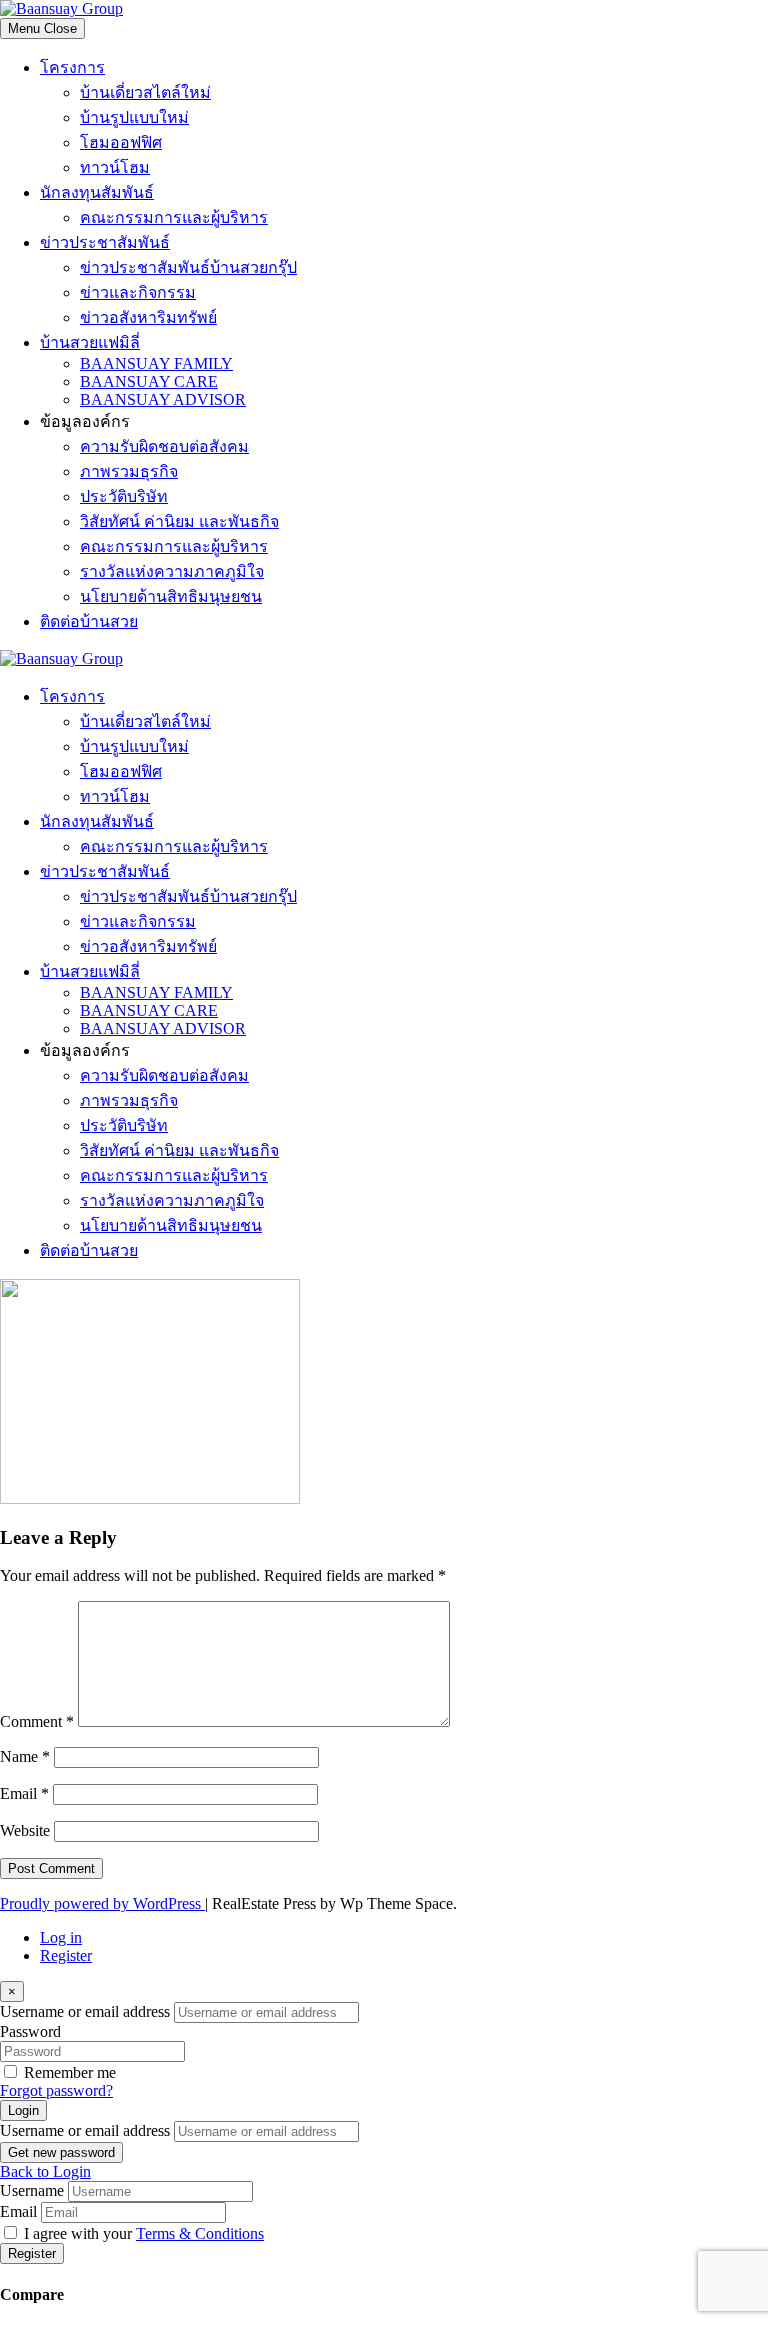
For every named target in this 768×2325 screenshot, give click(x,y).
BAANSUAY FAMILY (156, 363)
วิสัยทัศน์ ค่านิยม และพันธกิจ (179, 521)
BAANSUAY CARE (149, 381)
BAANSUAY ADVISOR (163, 399)
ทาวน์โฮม (115, 167)
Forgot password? (56, 2090)
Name (25, 1756)
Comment (37, 1721)
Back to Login (45, 2171)
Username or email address (85, 2011)
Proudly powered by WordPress (102, 1903)
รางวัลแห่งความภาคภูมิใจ (172, 571)
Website (25, 1830)
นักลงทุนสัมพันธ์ (97, 192)
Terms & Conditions (200, 2233)
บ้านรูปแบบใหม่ (134, 117)
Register (66, 1955)
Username (32, 2190)
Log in (61, 1937)
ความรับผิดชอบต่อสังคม (164, 446)
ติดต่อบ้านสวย (89, 621)
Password (30, 2031)
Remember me (70, 2072)
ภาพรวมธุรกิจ (129, 471)
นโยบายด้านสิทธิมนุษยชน (171, 596)
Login (23, 2110)
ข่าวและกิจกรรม (138, 292)
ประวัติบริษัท (124, 496)
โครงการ (72, 67)
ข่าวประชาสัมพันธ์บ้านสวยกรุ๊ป (188, 267)
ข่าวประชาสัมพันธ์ (105, 242)
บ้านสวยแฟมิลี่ (90, 342)
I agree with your (144, 2233)
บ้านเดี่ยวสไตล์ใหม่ (145, 92)
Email (24, 1793)
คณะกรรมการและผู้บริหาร (174, 217)
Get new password (61, 2152)
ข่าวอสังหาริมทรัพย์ (148, 317)
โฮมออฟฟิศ (121, 142)
